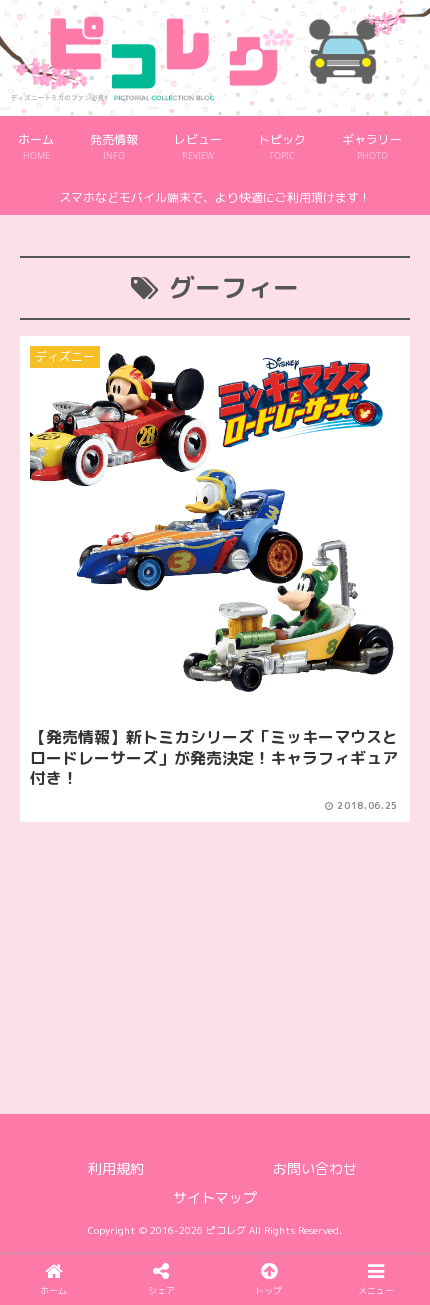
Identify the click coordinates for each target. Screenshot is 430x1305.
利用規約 (116, 1168)
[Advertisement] (215, 912)
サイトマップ (215, 1197)
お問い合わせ (315, 1168)
